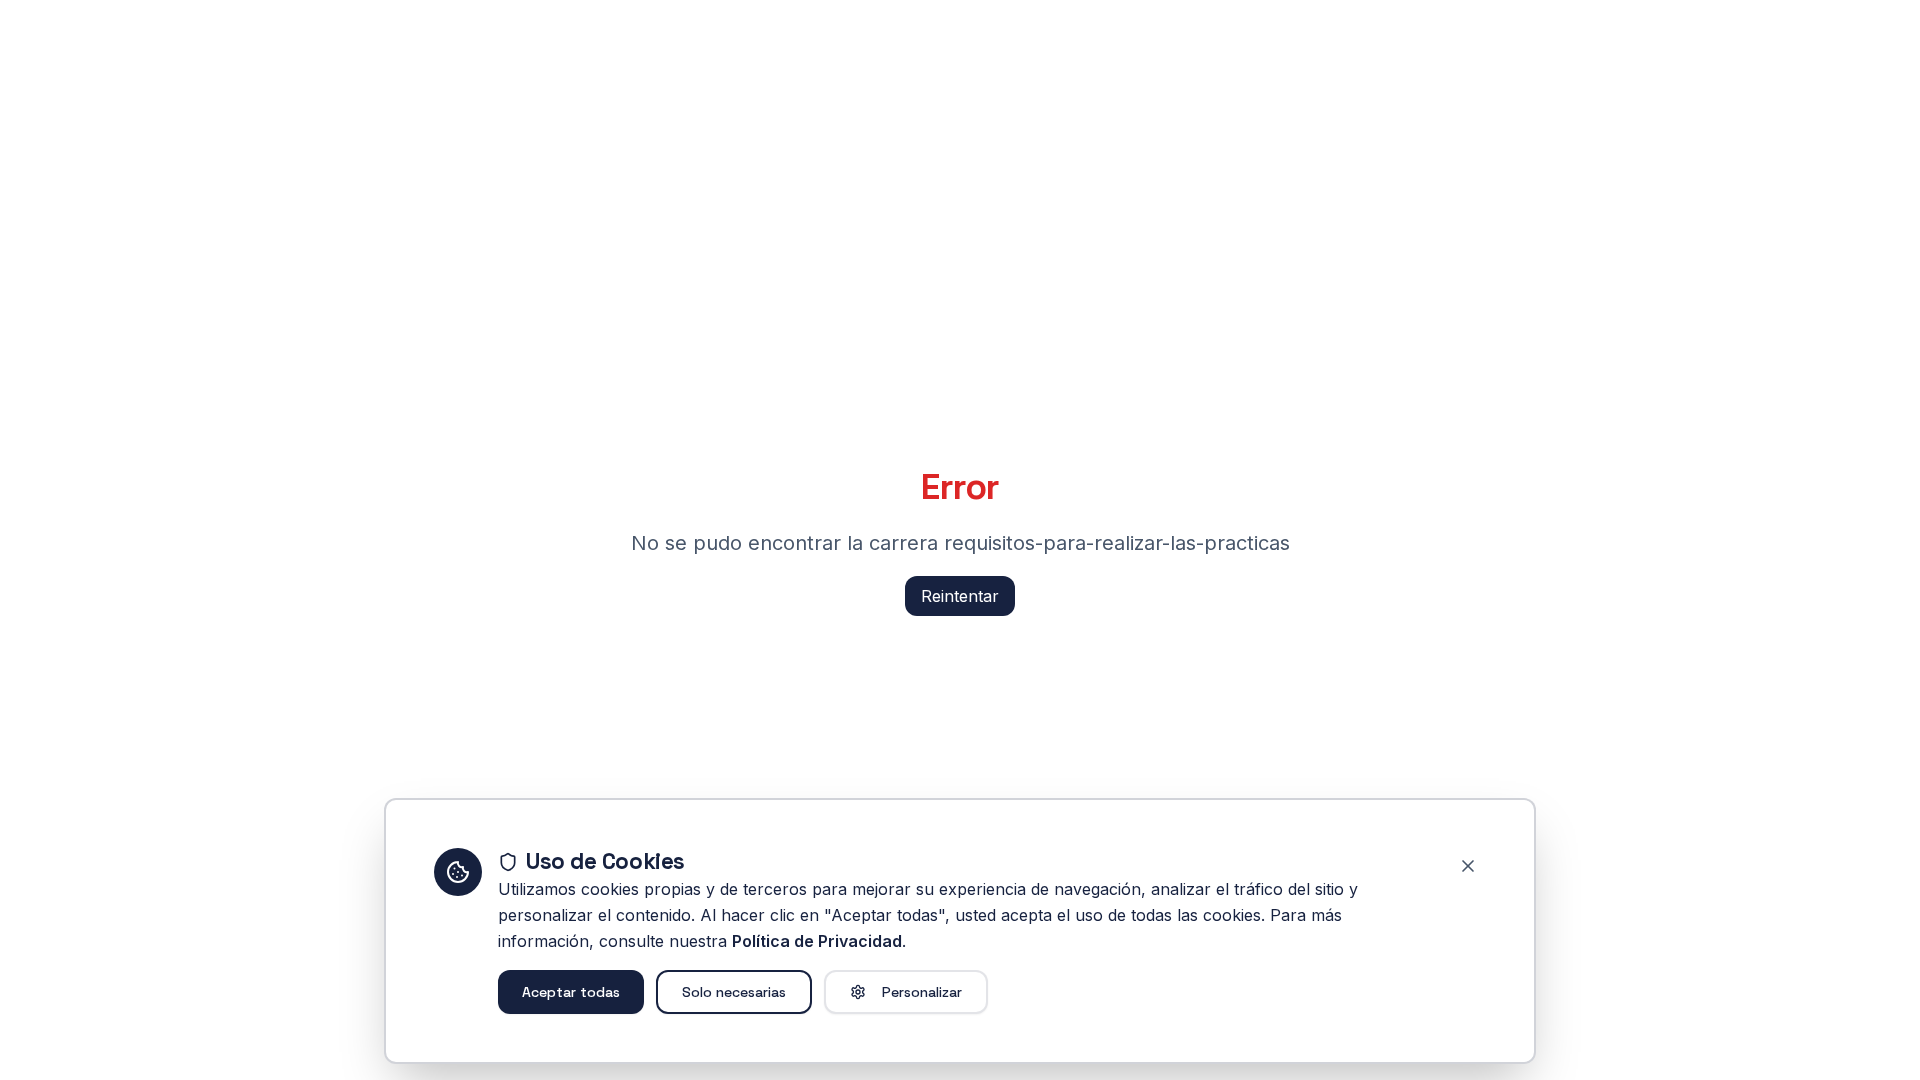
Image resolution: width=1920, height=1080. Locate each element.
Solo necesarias (734, 992)
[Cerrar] (1468, 866)
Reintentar (960, 596)
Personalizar (922, 992)
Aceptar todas (571, 992)
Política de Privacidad (817, 941)
